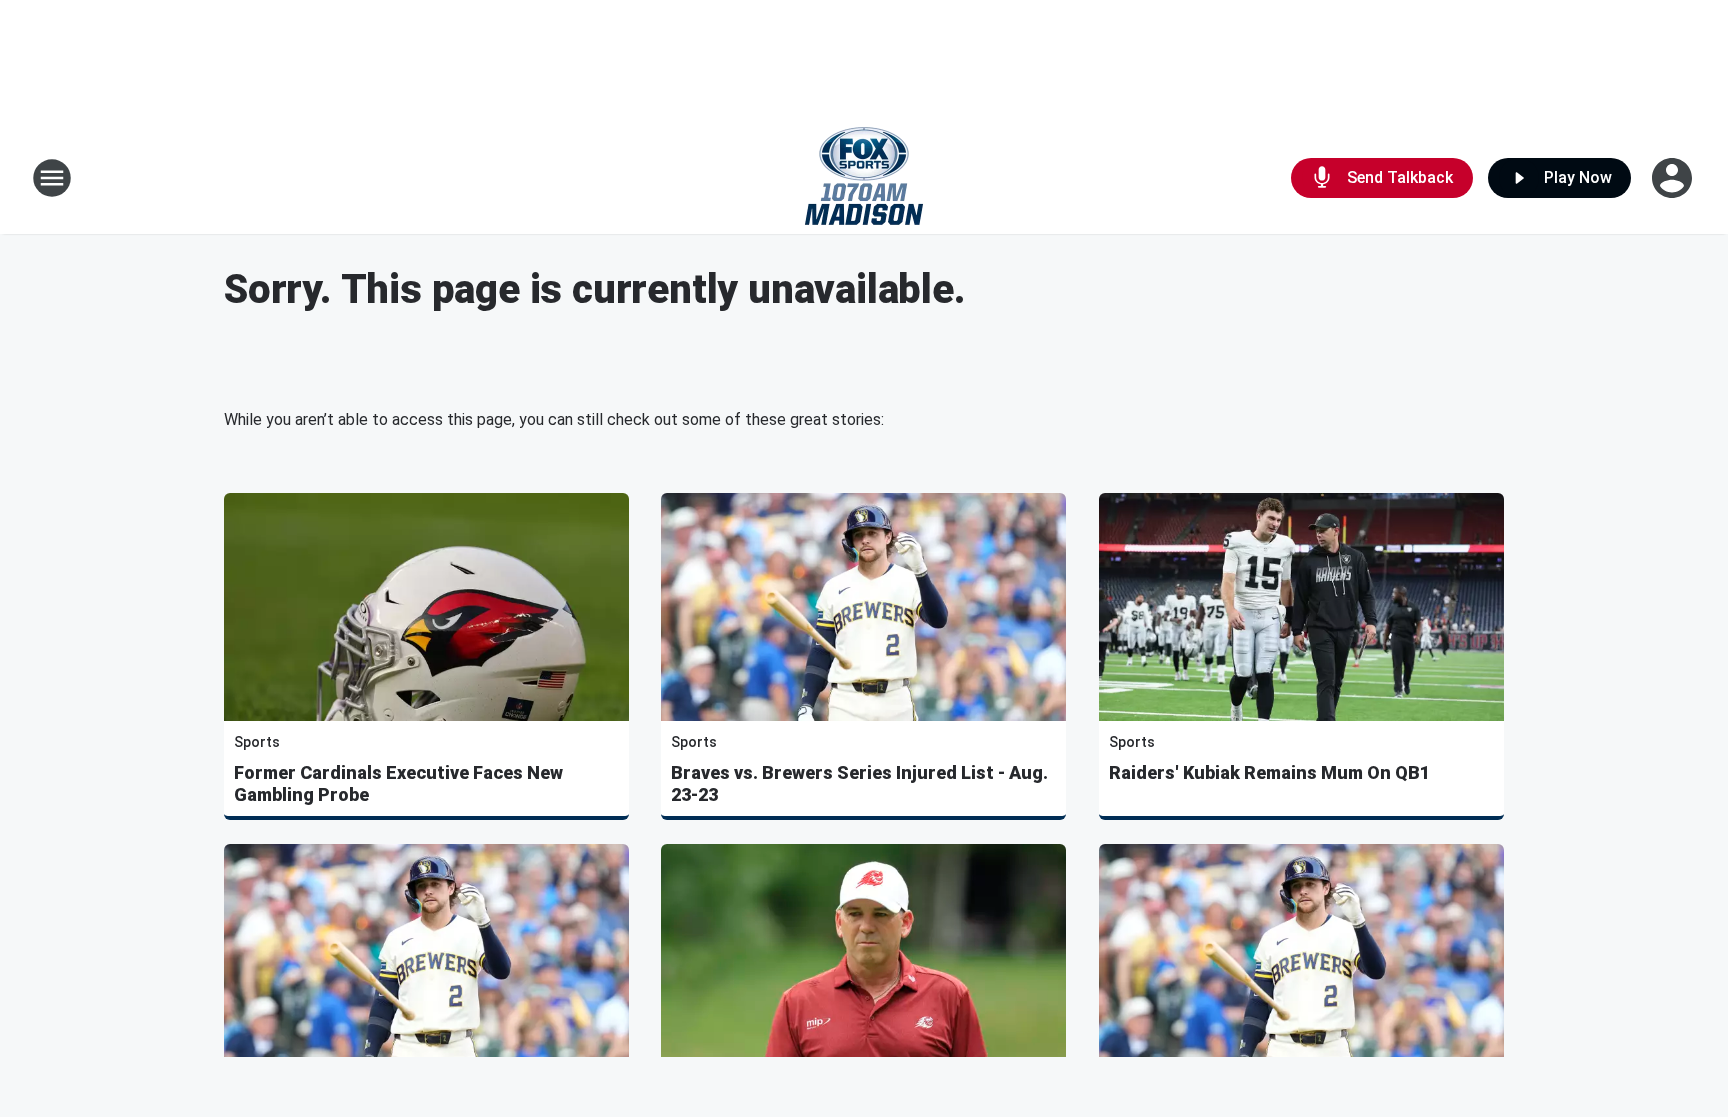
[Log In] (1674, 178)
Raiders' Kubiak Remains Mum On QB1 (1269, 772)
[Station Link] (864, 178)
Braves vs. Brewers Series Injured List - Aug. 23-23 (859, 783)
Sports (257, 742)
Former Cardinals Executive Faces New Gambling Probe (398, 783)
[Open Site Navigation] (52, 178)
